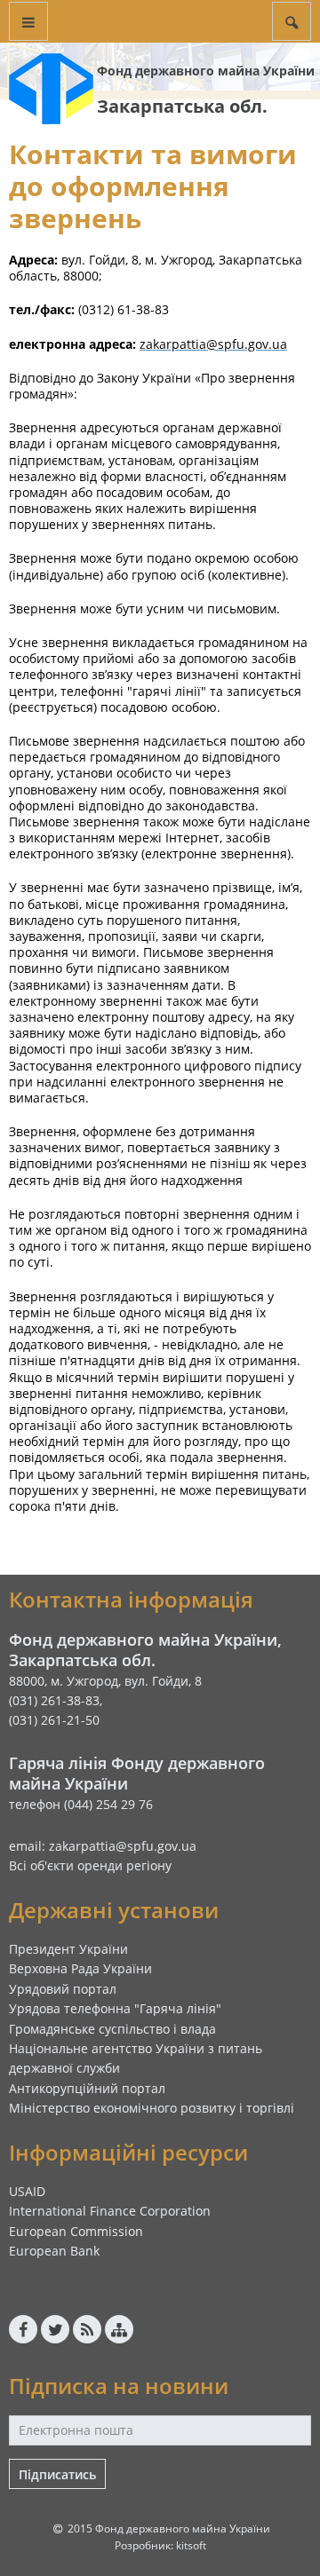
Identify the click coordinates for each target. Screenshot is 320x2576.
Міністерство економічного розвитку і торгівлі (152, 2108)
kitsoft (191, 2545)
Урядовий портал (63, 1989)
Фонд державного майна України (206, 71)
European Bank (54, 2251)
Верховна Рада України (80, 1968)
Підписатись (57, 2474)
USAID (27, 2191)
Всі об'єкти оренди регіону (90, 1865)
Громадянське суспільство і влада (112, 2029)
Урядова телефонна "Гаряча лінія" (115, 2008)
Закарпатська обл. (182, 106)
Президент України (68, 1949)
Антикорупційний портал (87, 2088)
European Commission (76, 2231)
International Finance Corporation (110, 2211)
